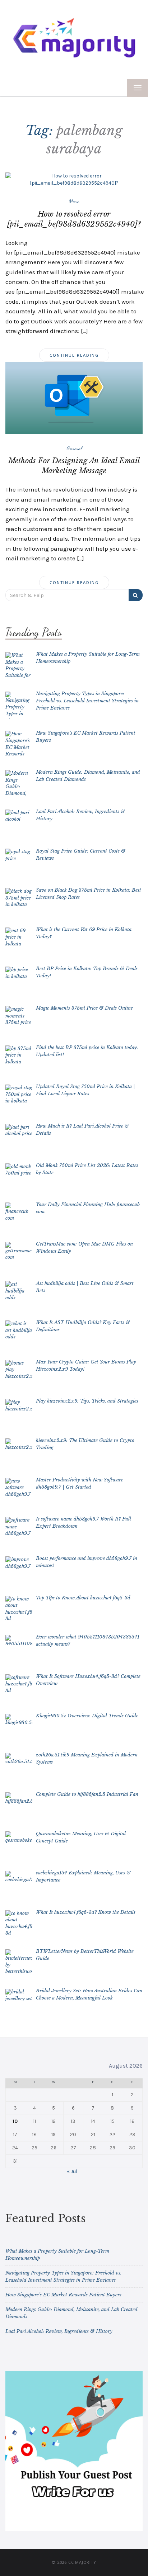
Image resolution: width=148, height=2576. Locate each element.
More (74, 201)
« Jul (72, 2171)
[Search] (136, 595)
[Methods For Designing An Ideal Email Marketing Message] (74, 397)
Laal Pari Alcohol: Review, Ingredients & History (59, 2331)
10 (15, 2121)
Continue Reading (74, 355)
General (74, 448)
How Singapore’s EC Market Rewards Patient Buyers (63, 2295)
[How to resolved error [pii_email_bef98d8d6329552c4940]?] (74, 179)
